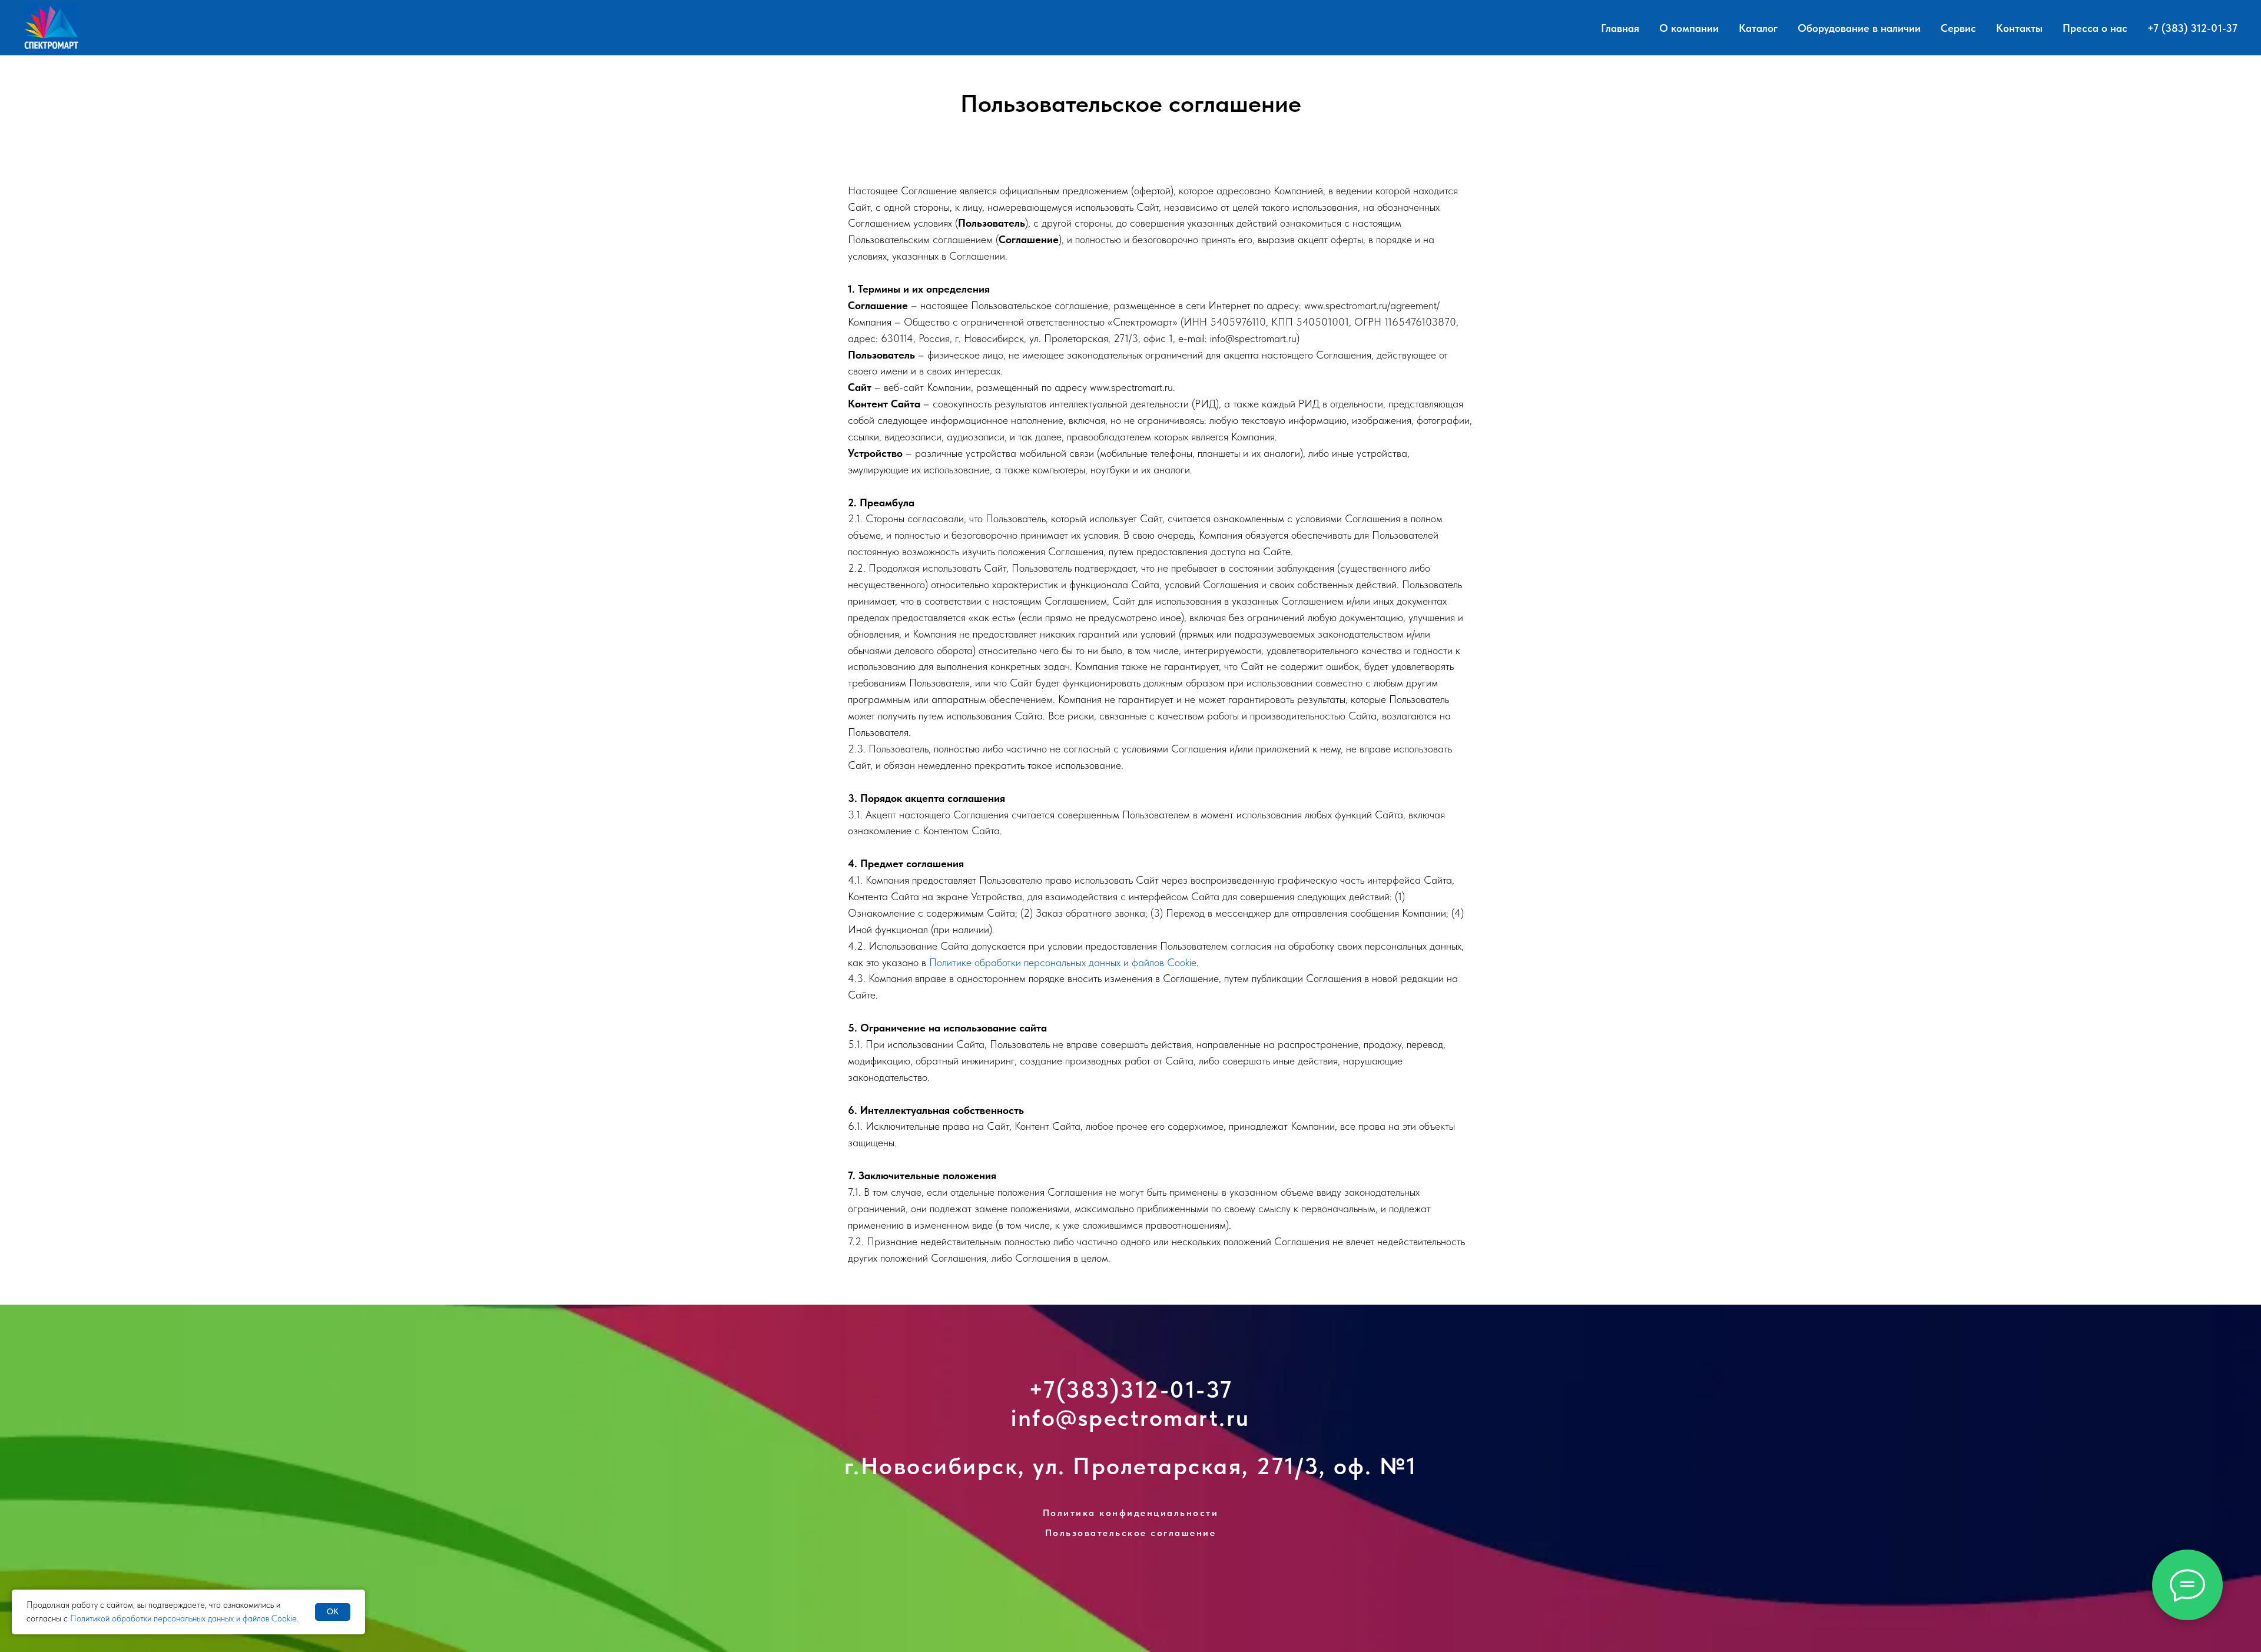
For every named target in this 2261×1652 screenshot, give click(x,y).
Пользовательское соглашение (1131, 1533)
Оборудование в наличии (1859, 28)
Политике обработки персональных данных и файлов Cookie (1063, 962)
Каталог (1758, 28)
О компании (1689, 28)
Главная (1620, 28)
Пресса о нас (2095, 28)
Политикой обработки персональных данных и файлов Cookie (183, 1618)
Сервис (1958, 28)
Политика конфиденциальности (1131, 1513)
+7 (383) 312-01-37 (2192, 28)
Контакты (2019, 28)
